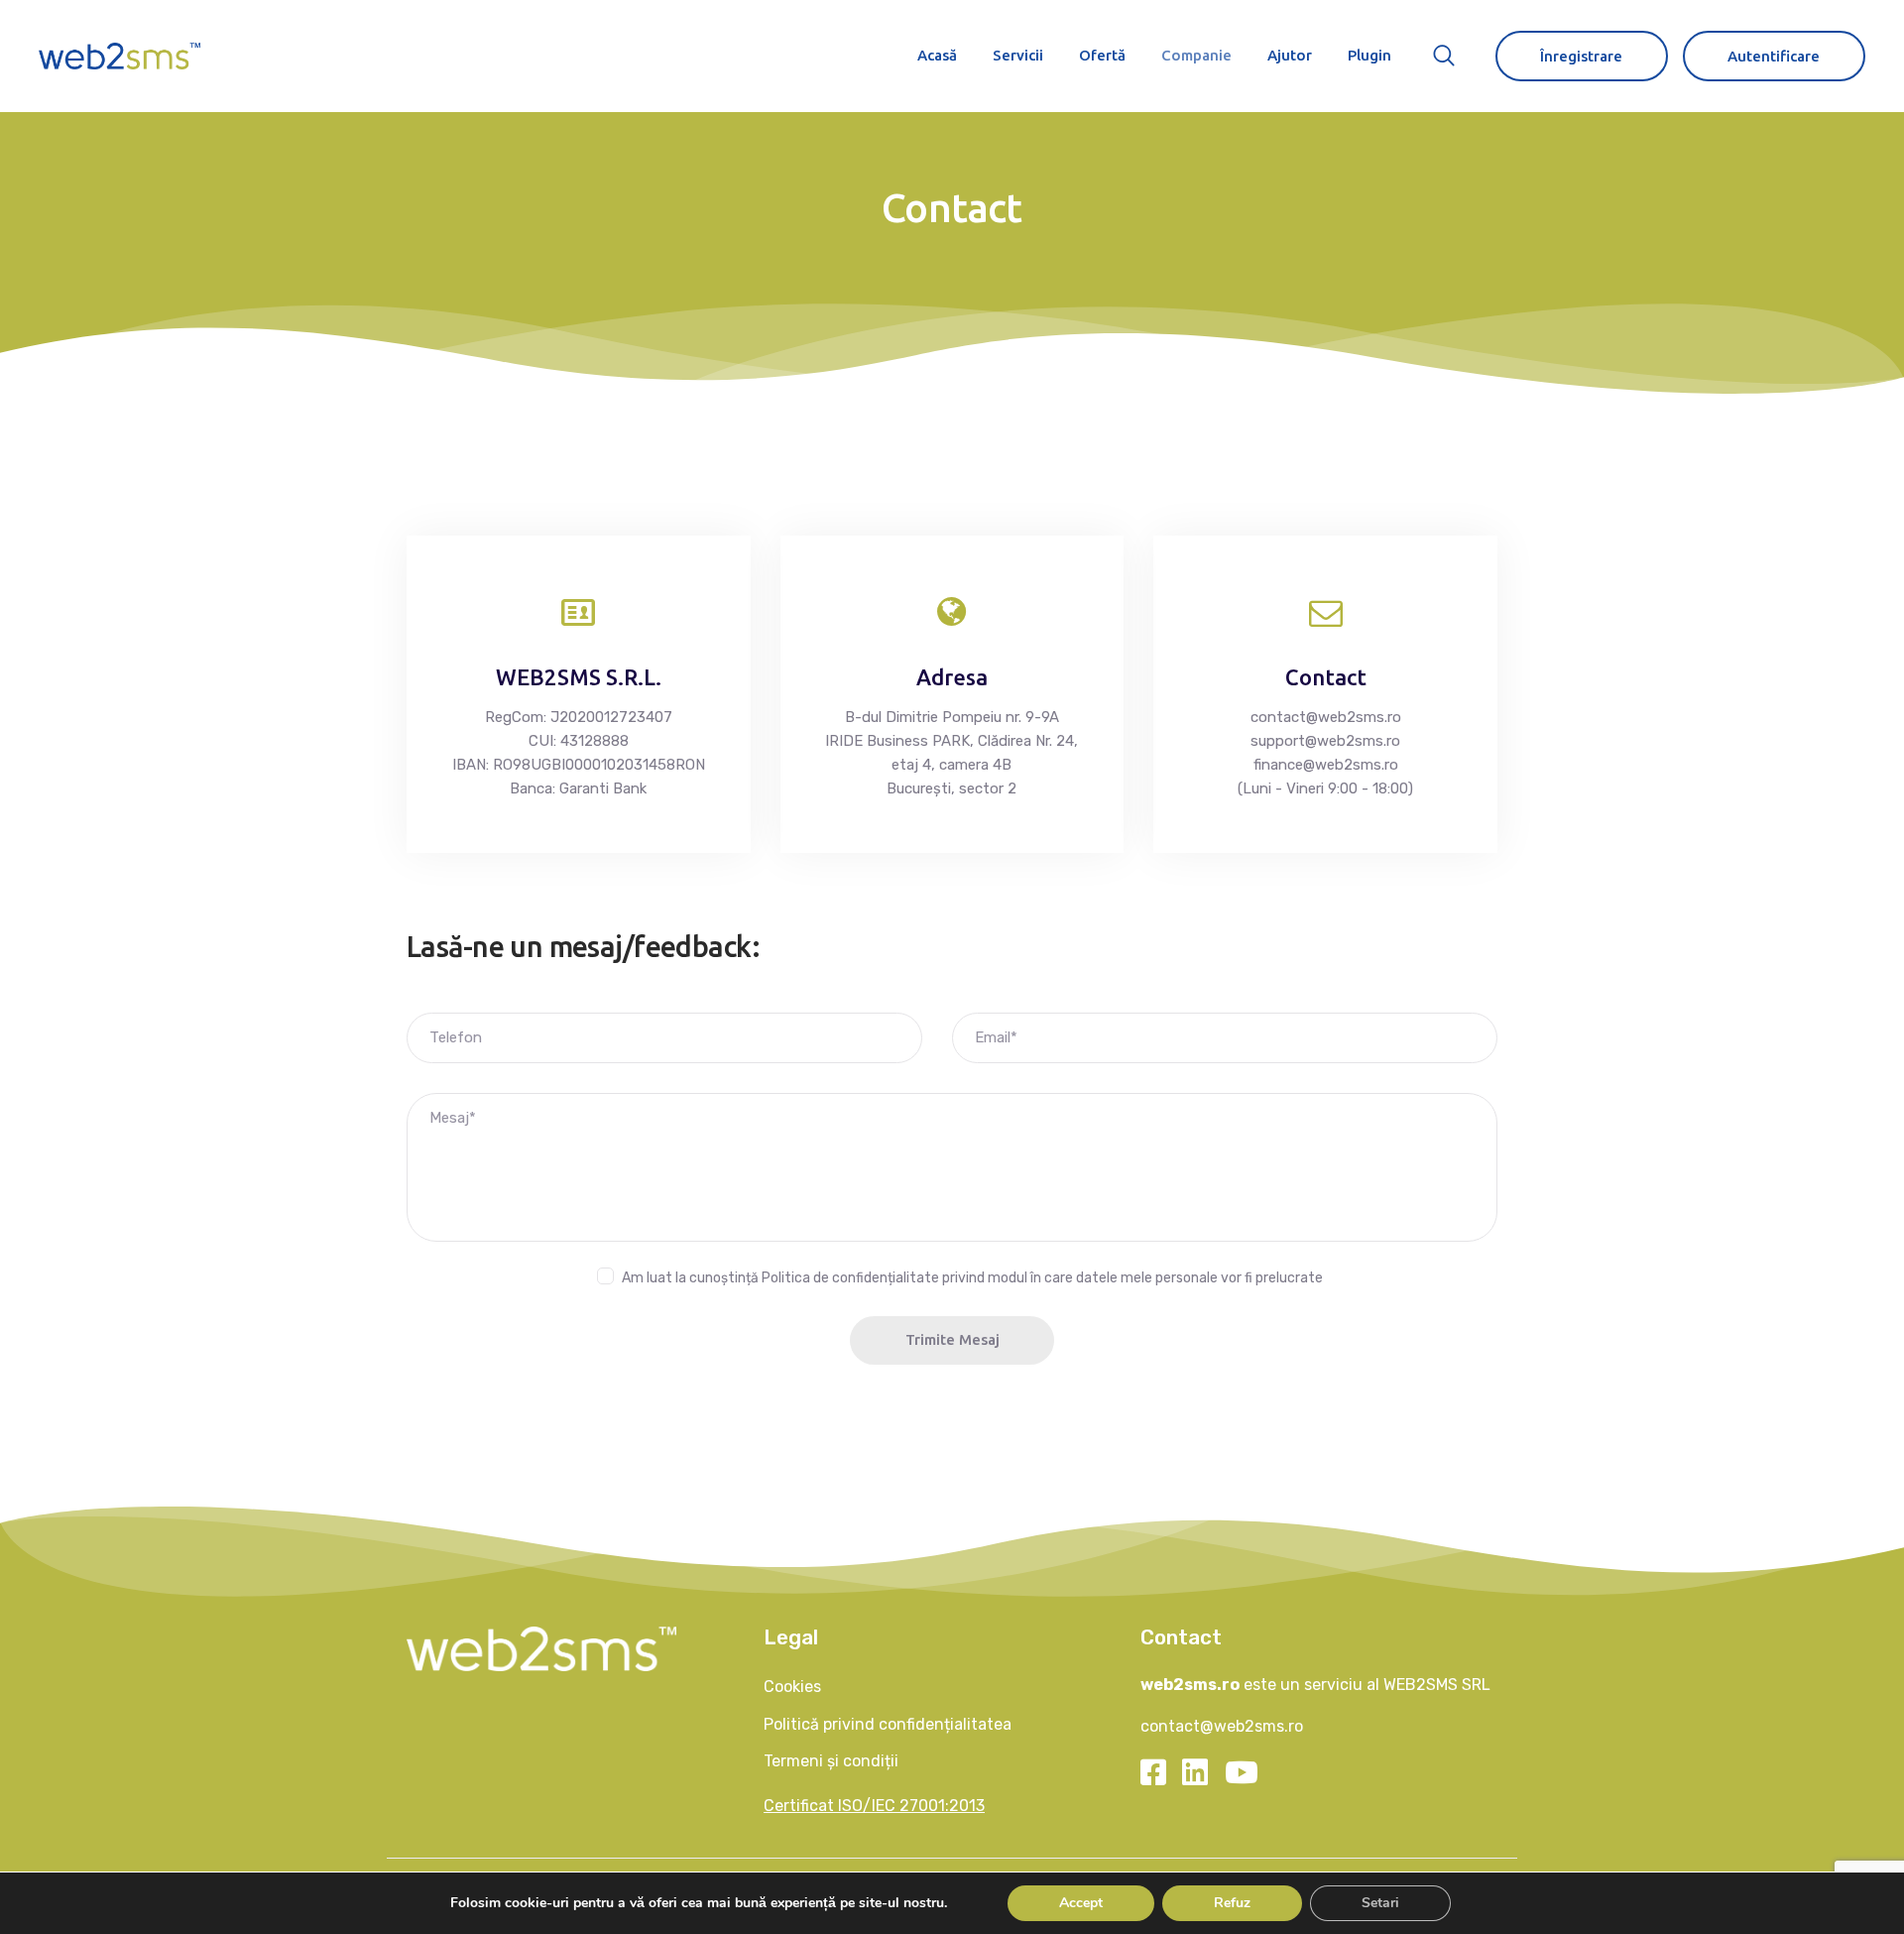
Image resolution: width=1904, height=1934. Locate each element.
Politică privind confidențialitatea (888, 1724)
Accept (1081, 1903)
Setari (1379, 1903)
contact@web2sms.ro (1222, 1726)
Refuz (1232, 1903)
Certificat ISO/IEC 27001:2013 (874, 1806)
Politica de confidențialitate (850, 1278)
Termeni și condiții (831, 1761)
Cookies (792, 1687)
